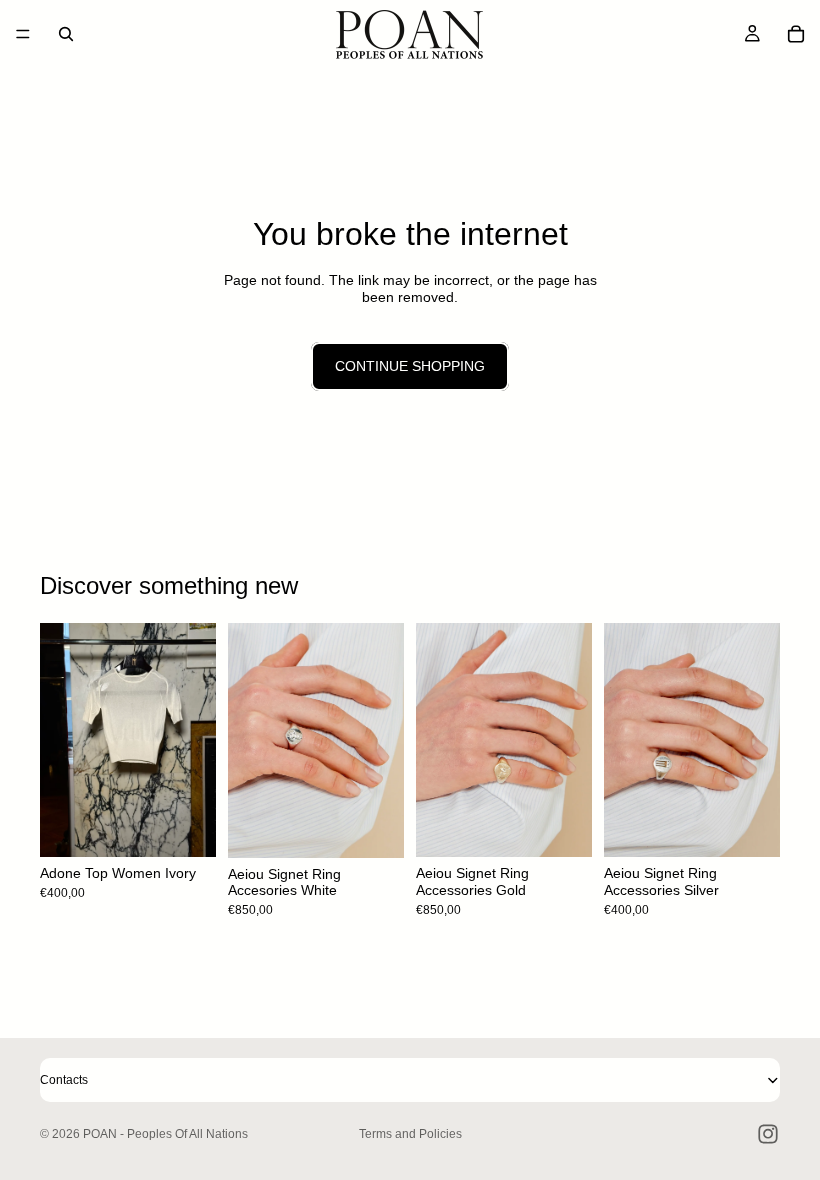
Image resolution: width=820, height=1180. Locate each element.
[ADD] (373, 827)
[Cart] (796, 34)
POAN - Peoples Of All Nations (165, 1134)
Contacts (64, 1080)
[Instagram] (768, 1134)
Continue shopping (410, 366)
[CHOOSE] (185, 827)
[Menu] (23, 34)
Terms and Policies (410, 1134)
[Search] (66, 34)
